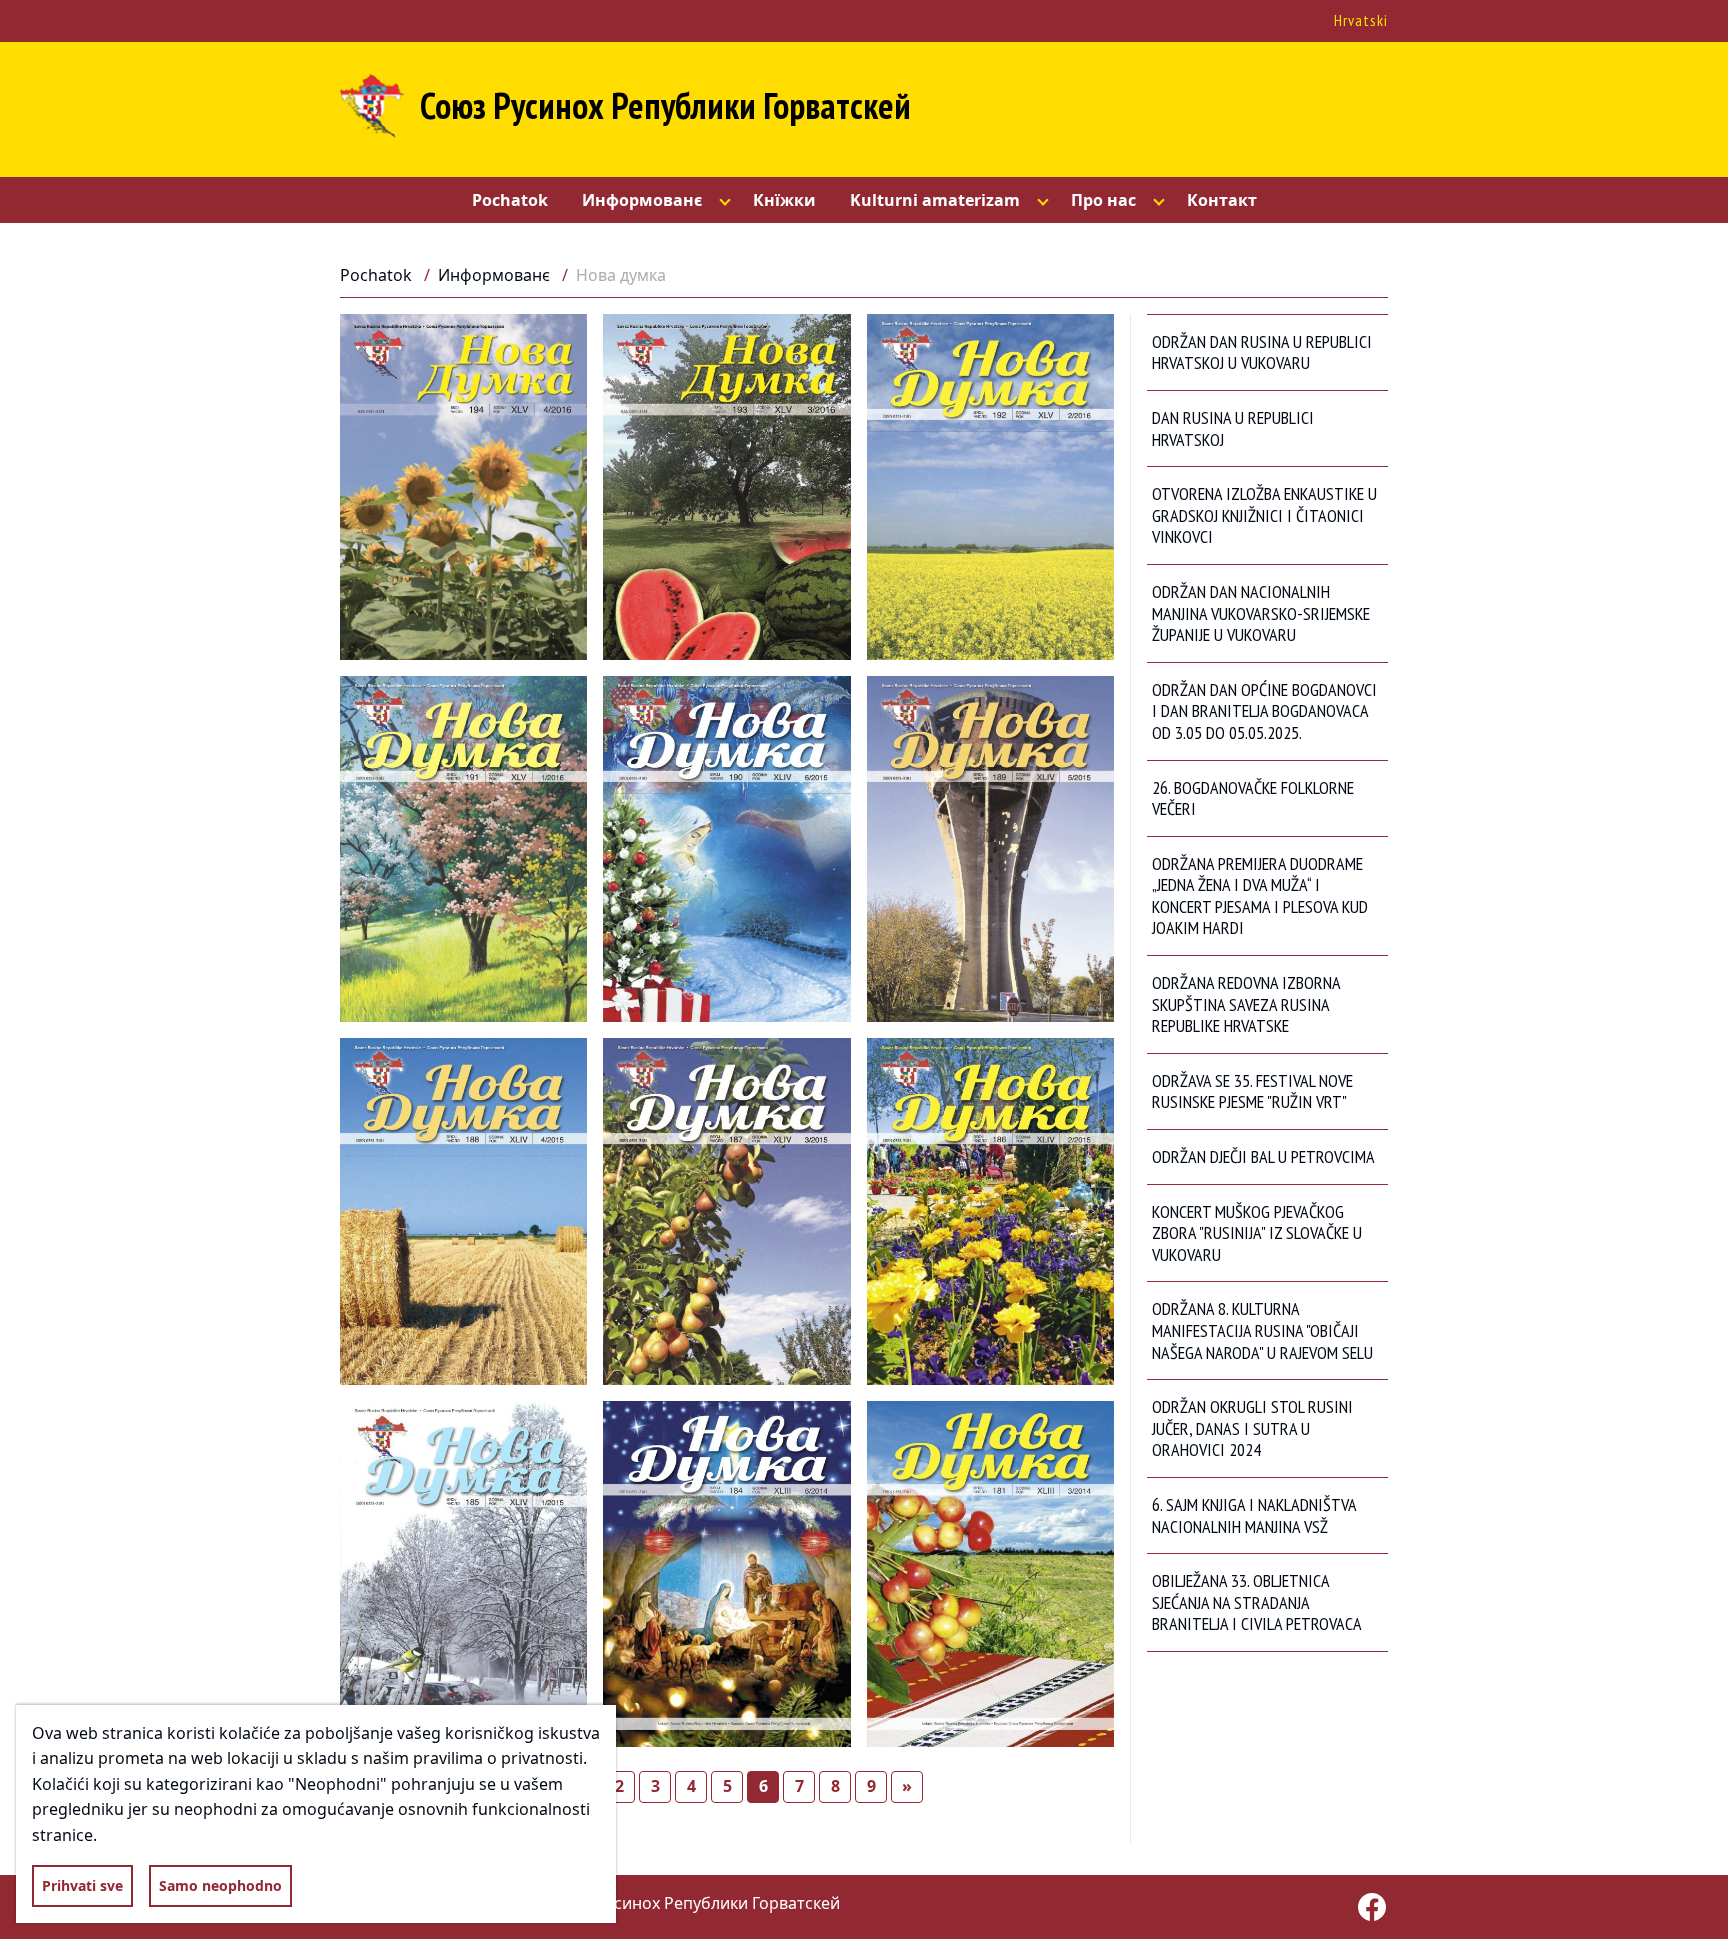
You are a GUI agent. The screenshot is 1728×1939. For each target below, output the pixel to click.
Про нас (1103, 200)
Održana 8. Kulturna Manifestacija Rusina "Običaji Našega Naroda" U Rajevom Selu (1262, 1330)
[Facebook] (1372, 1907)
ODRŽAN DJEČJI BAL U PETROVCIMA (1263, 1156)
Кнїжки (784, 200)
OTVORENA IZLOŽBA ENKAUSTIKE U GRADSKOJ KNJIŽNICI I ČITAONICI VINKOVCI (1264, 515)
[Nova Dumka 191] (463, 849)
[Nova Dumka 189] (990, 849)
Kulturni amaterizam (935, 200)
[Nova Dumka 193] (726, 487)
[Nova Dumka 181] (990, 1574)
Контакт (1222, 200)
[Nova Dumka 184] (726, 1574)
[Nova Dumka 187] (726, 1211)
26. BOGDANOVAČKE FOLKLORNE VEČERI (1253, 798)
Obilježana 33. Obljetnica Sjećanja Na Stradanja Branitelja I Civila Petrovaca (1257, 1602)
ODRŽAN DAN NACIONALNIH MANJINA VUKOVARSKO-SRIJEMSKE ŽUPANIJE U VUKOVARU (1261, 613)
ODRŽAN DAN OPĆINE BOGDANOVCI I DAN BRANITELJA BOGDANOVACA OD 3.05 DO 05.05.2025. (1264, 711)
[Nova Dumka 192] (990, 487)
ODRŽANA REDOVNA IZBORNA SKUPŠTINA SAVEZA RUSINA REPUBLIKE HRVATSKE (1246, 1004)
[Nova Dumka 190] (726, 849)
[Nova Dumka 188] (463, 1211)
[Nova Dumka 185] (463, 1574)
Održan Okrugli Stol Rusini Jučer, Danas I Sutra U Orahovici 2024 (1252, 1428)
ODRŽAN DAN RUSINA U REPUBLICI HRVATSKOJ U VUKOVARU (1262, 352)
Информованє (642, 200)
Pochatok (510, 200)
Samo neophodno (220, 1885)
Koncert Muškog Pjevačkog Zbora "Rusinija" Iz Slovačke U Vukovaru (1257, 1233)
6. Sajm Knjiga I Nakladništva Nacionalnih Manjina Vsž (1254, 1515)
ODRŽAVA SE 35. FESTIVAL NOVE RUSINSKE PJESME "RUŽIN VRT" (1252, 1091)
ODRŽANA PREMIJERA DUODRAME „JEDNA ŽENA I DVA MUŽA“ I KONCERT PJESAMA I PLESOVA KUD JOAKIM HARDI (1260, 896)
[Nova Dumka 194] (463, 487)
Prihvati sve (82, 1885)
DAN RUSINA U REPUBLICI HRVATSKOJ (1233, 428)
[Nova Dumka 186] (990, 1211)
